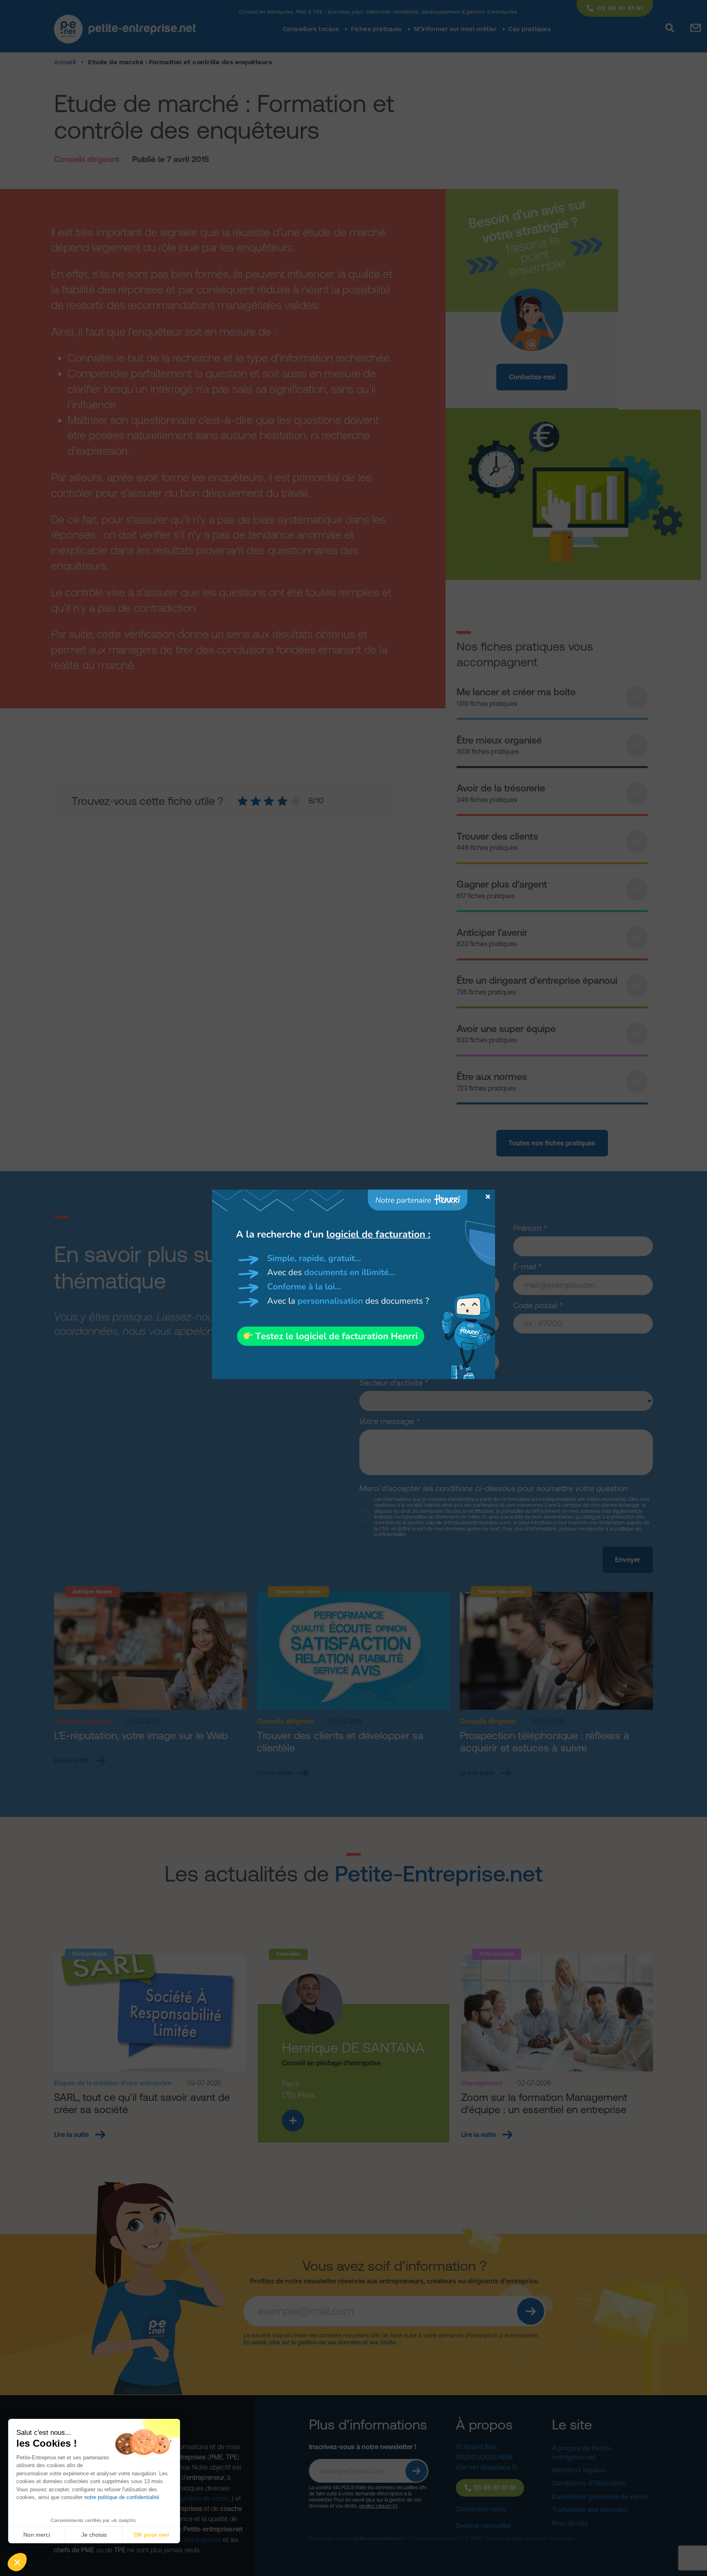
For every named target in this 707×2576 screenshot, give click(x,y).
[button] (17, 2562)
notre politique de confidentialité (122, 2497)
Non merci (37, 2535)
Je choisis (94, 2535)
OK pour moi (151, 2535)
